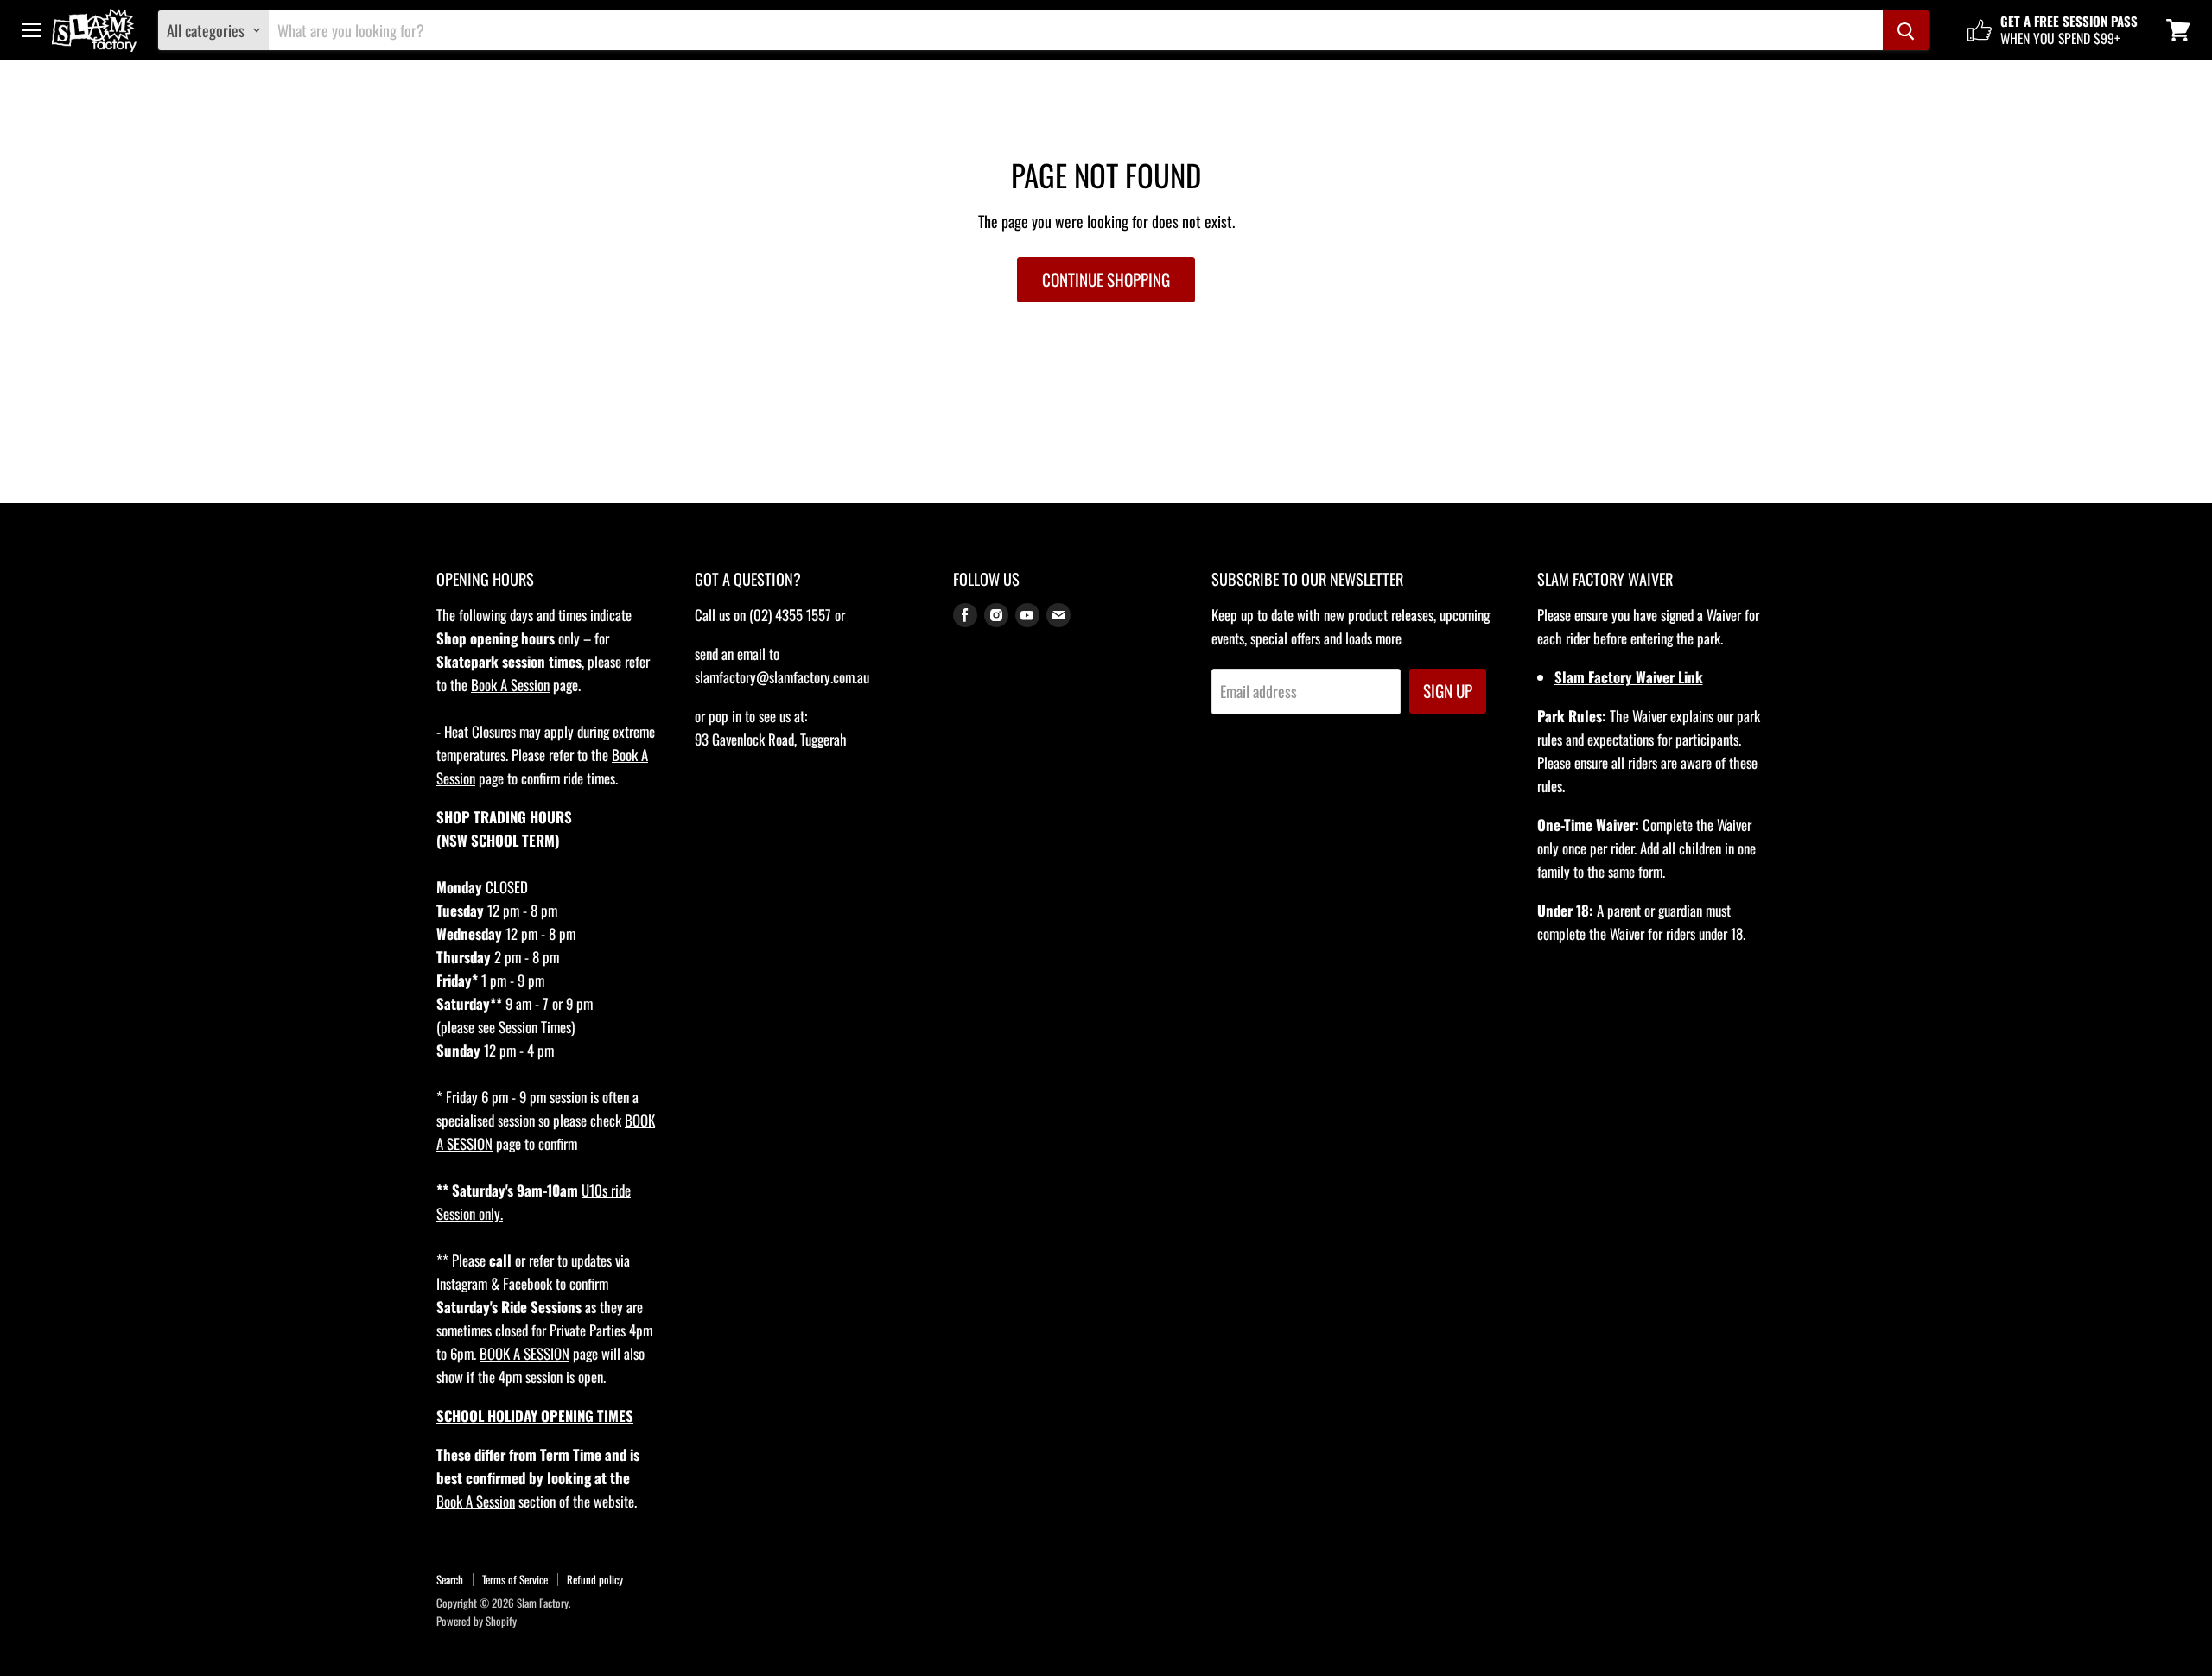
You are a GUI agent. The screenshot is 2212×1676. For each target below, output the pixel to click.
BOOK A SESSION (524, 1353)
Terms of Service (515, 1579)
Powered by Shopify (477, 1621)
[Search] (1906, 30)
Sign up (1448, 691)
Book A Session (510, 685)
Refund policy (595, 1579)
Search (450, 1579)
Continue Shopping (1106, 279)
